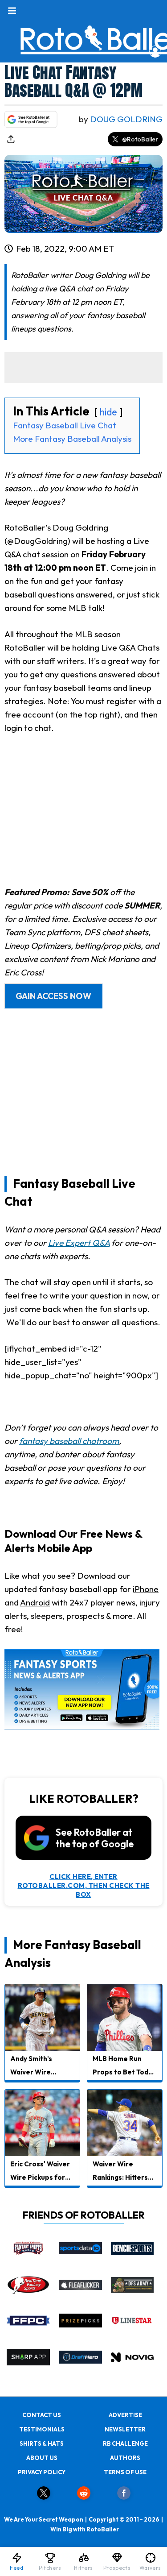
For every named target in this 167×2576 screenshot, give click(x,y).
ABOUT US (42, 2458)
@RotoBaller (140, 139)
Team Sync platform (42, 932)
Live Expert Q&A (79, 1243)
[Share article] (11, 139)
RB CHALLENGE (125, 2443)
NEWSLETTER (125, 2429)
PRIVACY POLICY (42, 2472)
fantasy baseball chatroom (69, 1441)
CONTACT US (42, 2415)
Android (35, 1602)
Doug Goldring (126, 119)
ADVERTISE (125, 2415)
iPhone (146, 1589)
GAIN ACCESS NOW (53, 996)
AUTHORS (125, 2458)
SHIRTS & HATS (42, 2443)
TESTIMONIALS (42, 2429)
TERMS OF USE (125, 2472)
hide (108, 412)
